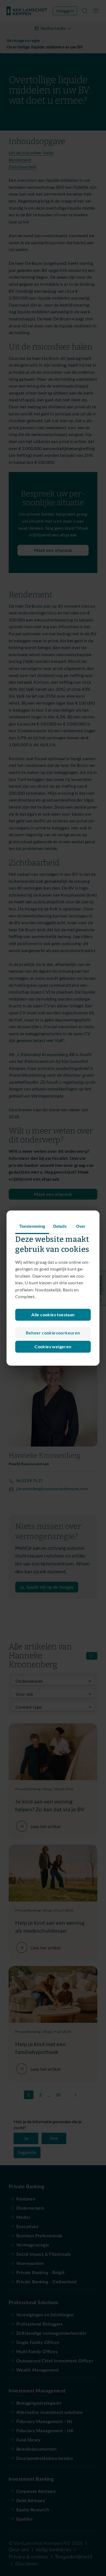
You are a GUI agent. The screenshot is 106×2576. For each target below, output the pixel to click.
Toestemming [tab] (32, 1226)
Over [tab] (81, 1226)
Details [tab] (60, 1226)
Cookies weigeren (53, 1346)
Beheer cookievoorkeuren (53, 1333)
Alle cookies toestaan (53, 1315)
